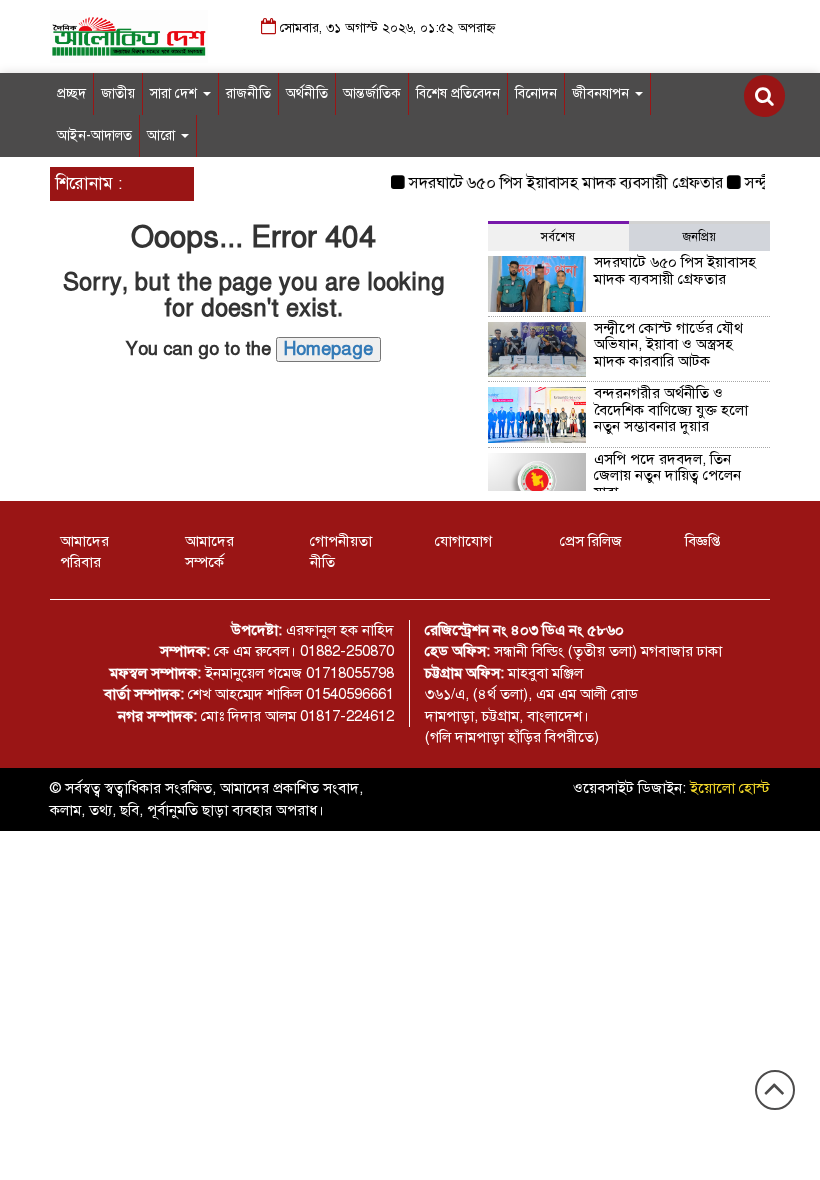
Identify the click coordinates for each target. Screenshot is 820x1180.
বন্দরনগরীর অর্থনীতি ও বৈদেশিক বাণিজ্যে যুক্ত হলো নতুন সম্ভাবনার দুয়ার (671, 409)
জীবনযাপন (602, 93)
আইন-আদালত (94, 135)
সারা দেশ (175, 93)
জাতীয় (118, 93)
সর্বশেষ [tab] (558, 237)
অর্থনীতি (307, 93)
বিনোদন (536, 93)
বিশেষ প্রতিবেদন (458, 93)
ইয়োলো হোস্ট (730, 788)
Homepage (328, 349)
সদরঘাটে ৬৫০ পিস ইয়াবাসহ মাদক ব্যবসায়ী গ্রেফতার (558, 183)
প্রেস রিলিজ (591, 541)
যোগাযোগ (463, 541)
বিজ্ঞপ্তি (702, 541)
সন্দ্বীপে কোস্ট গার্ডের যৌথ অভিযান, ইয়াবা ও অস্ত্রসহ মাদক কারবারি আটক (668, 344)
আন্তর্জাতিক (372, 93)
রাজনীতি (248, 93)
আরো (163, 135)
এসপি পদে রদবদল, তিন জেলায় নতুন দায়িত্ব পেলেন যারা (667, 475)
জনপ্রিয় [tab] (699, 237)
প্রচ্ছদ (71, 93)
